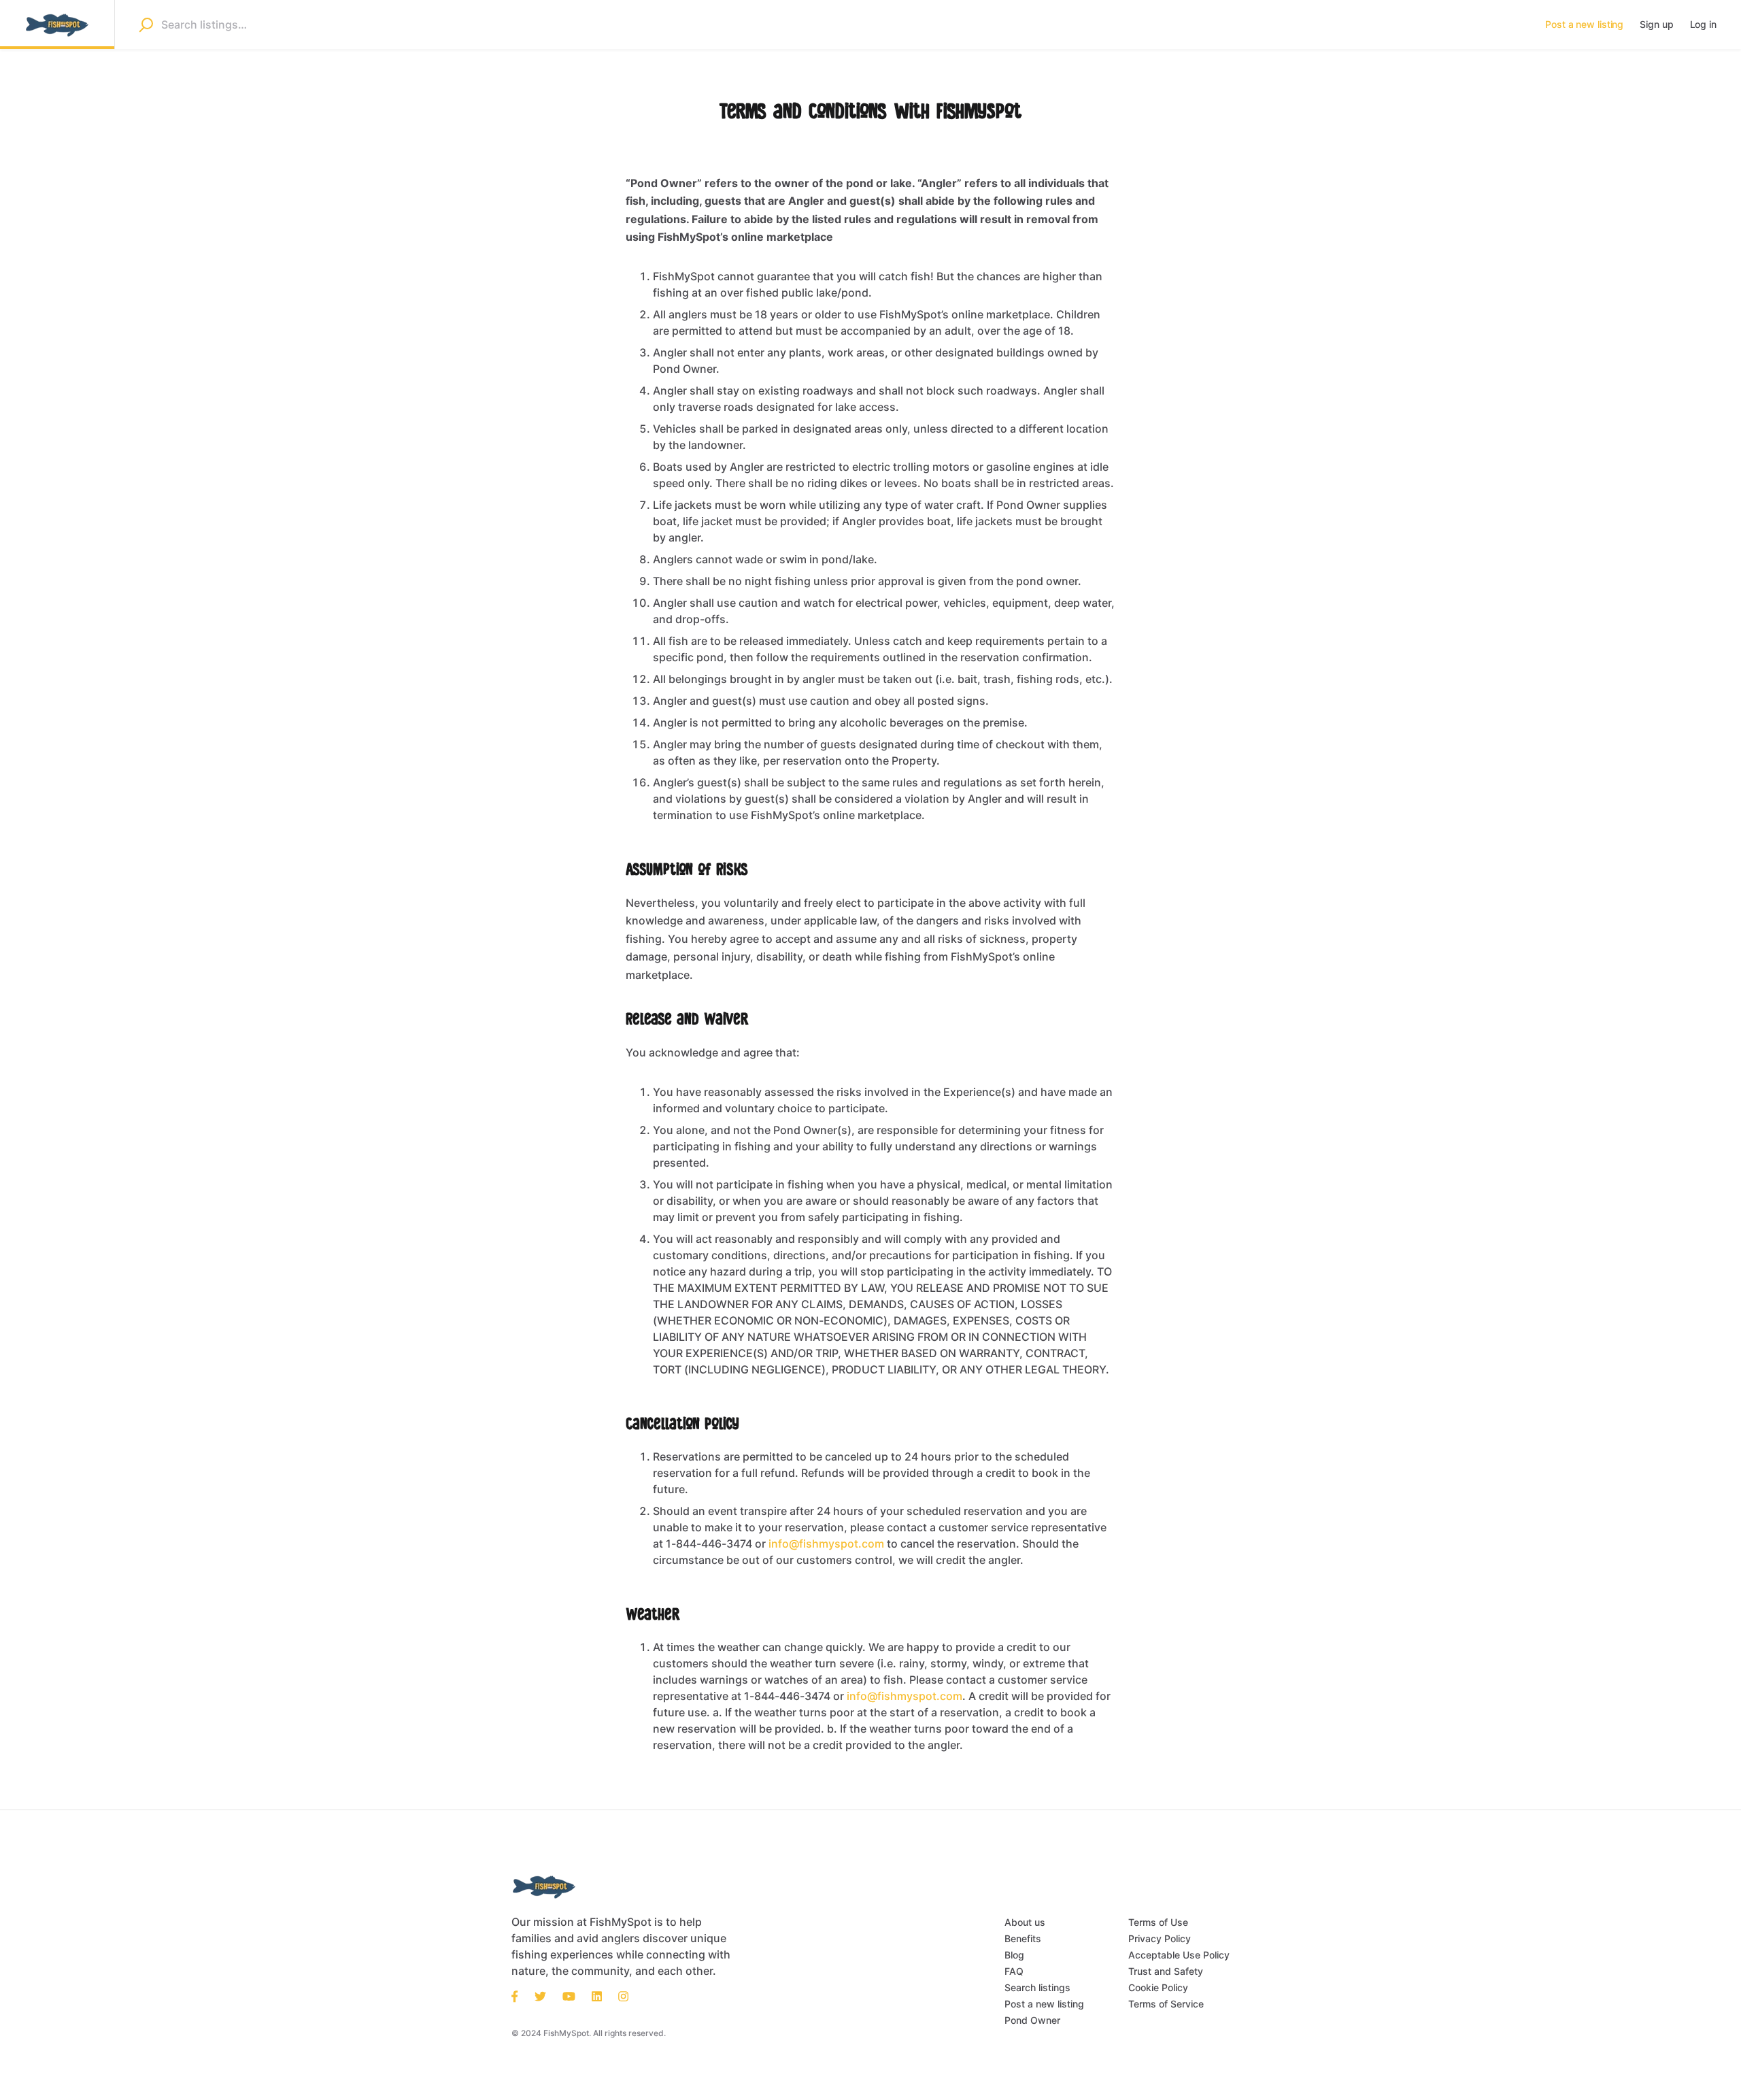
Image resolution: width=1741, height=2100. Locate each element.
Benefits (1023, 1938)
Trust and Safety (1166, 1971)
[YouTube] (569, 1995)
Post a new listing (1044, 2004)
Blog (1014, 1955)
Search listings (1037, 1987)
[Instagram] (623, 1995)
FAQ (1014, 1971)
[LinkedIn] (597, 1995)
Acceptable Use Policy (1179, 1955)
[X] (540, 1995)
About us (1025, 1922)
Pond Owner (1032, 2020)
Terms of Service (1166, 2004)
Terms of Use (1158, 1922)
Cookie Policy (1158, 1987)
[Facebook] (519, 1995)
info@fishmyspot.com (826, 1544)
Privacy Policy (1160, 1938)
